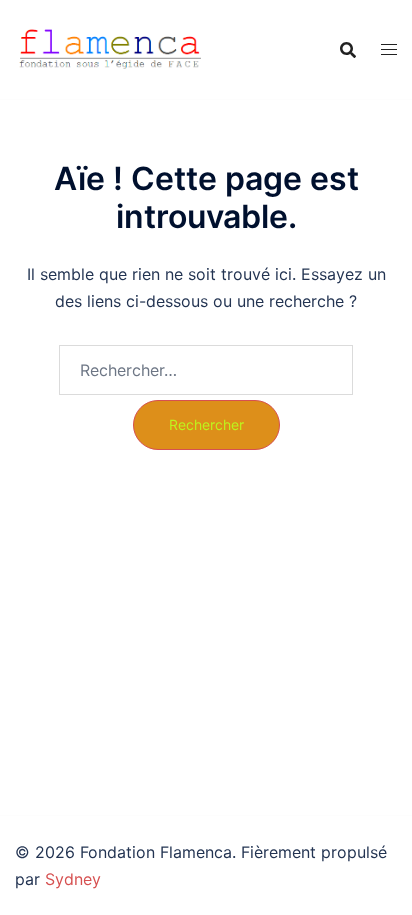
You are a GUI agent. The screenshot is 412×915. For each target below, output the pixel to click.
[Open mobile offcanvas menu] (389, 49)
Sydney (73, 879)
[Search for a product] (348, 50)
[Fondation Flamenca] (110, 48)
